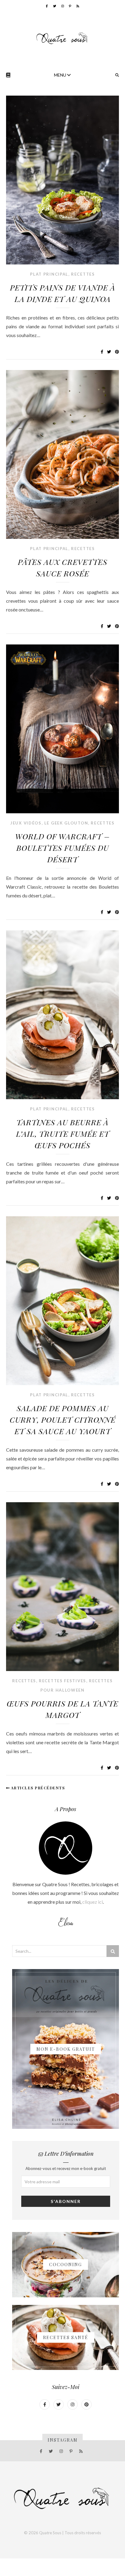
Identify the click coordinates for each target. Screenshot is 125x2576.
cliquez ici (93, 1902)
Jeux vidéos (26, 823)
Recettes (83, 274)
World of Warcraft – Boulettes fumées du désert (62, 848)
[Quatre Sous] (62, 38)
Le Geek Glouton (66, 823)
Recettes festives (62, 1681)
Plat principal (49, 274)
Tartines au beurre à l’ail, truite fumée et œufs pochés (63, 1134)
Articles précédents (37, 1788)
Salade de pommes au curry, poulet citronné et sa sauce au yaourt (63, 1419)
